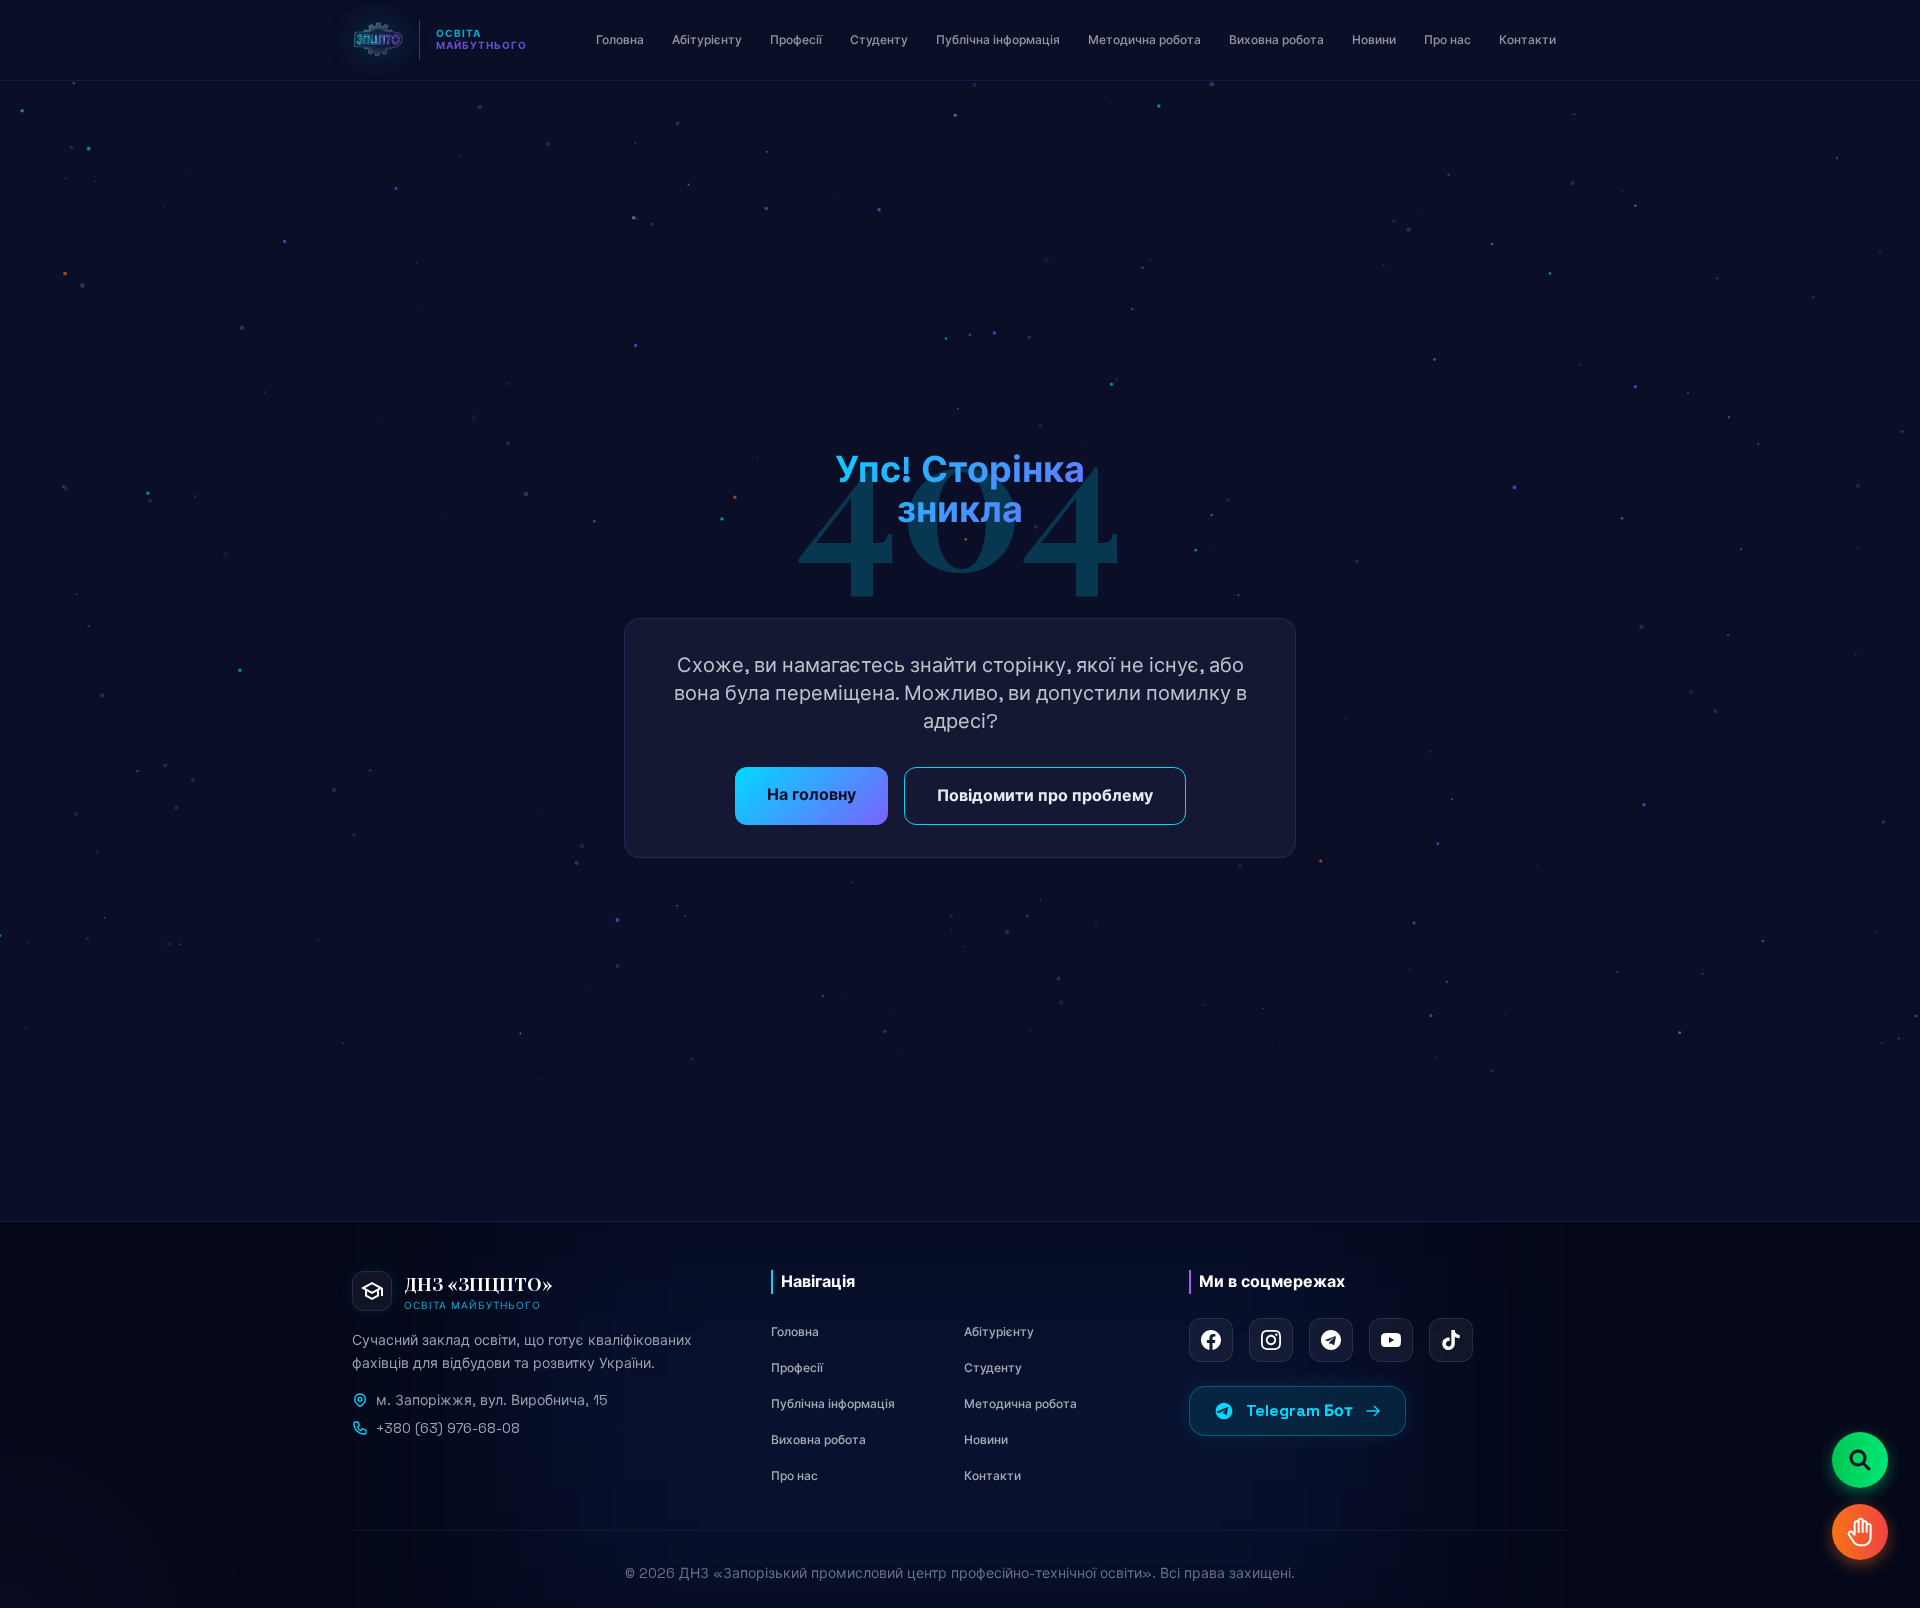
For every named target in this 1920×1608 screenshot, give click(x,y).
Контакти (992, 1476)
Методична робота (1020, 1404)
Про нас (794, 1476)
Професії (797, 1368)
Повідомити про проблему (1045, 795)
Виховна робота (818, 1440)
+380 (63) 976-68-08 (448, 1428)
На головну (811, 794)
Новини (986, 1440)
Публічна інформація (833, 1404)
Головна (795, 1332)
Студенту (993, 1368)
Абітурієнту (999, 1332)
